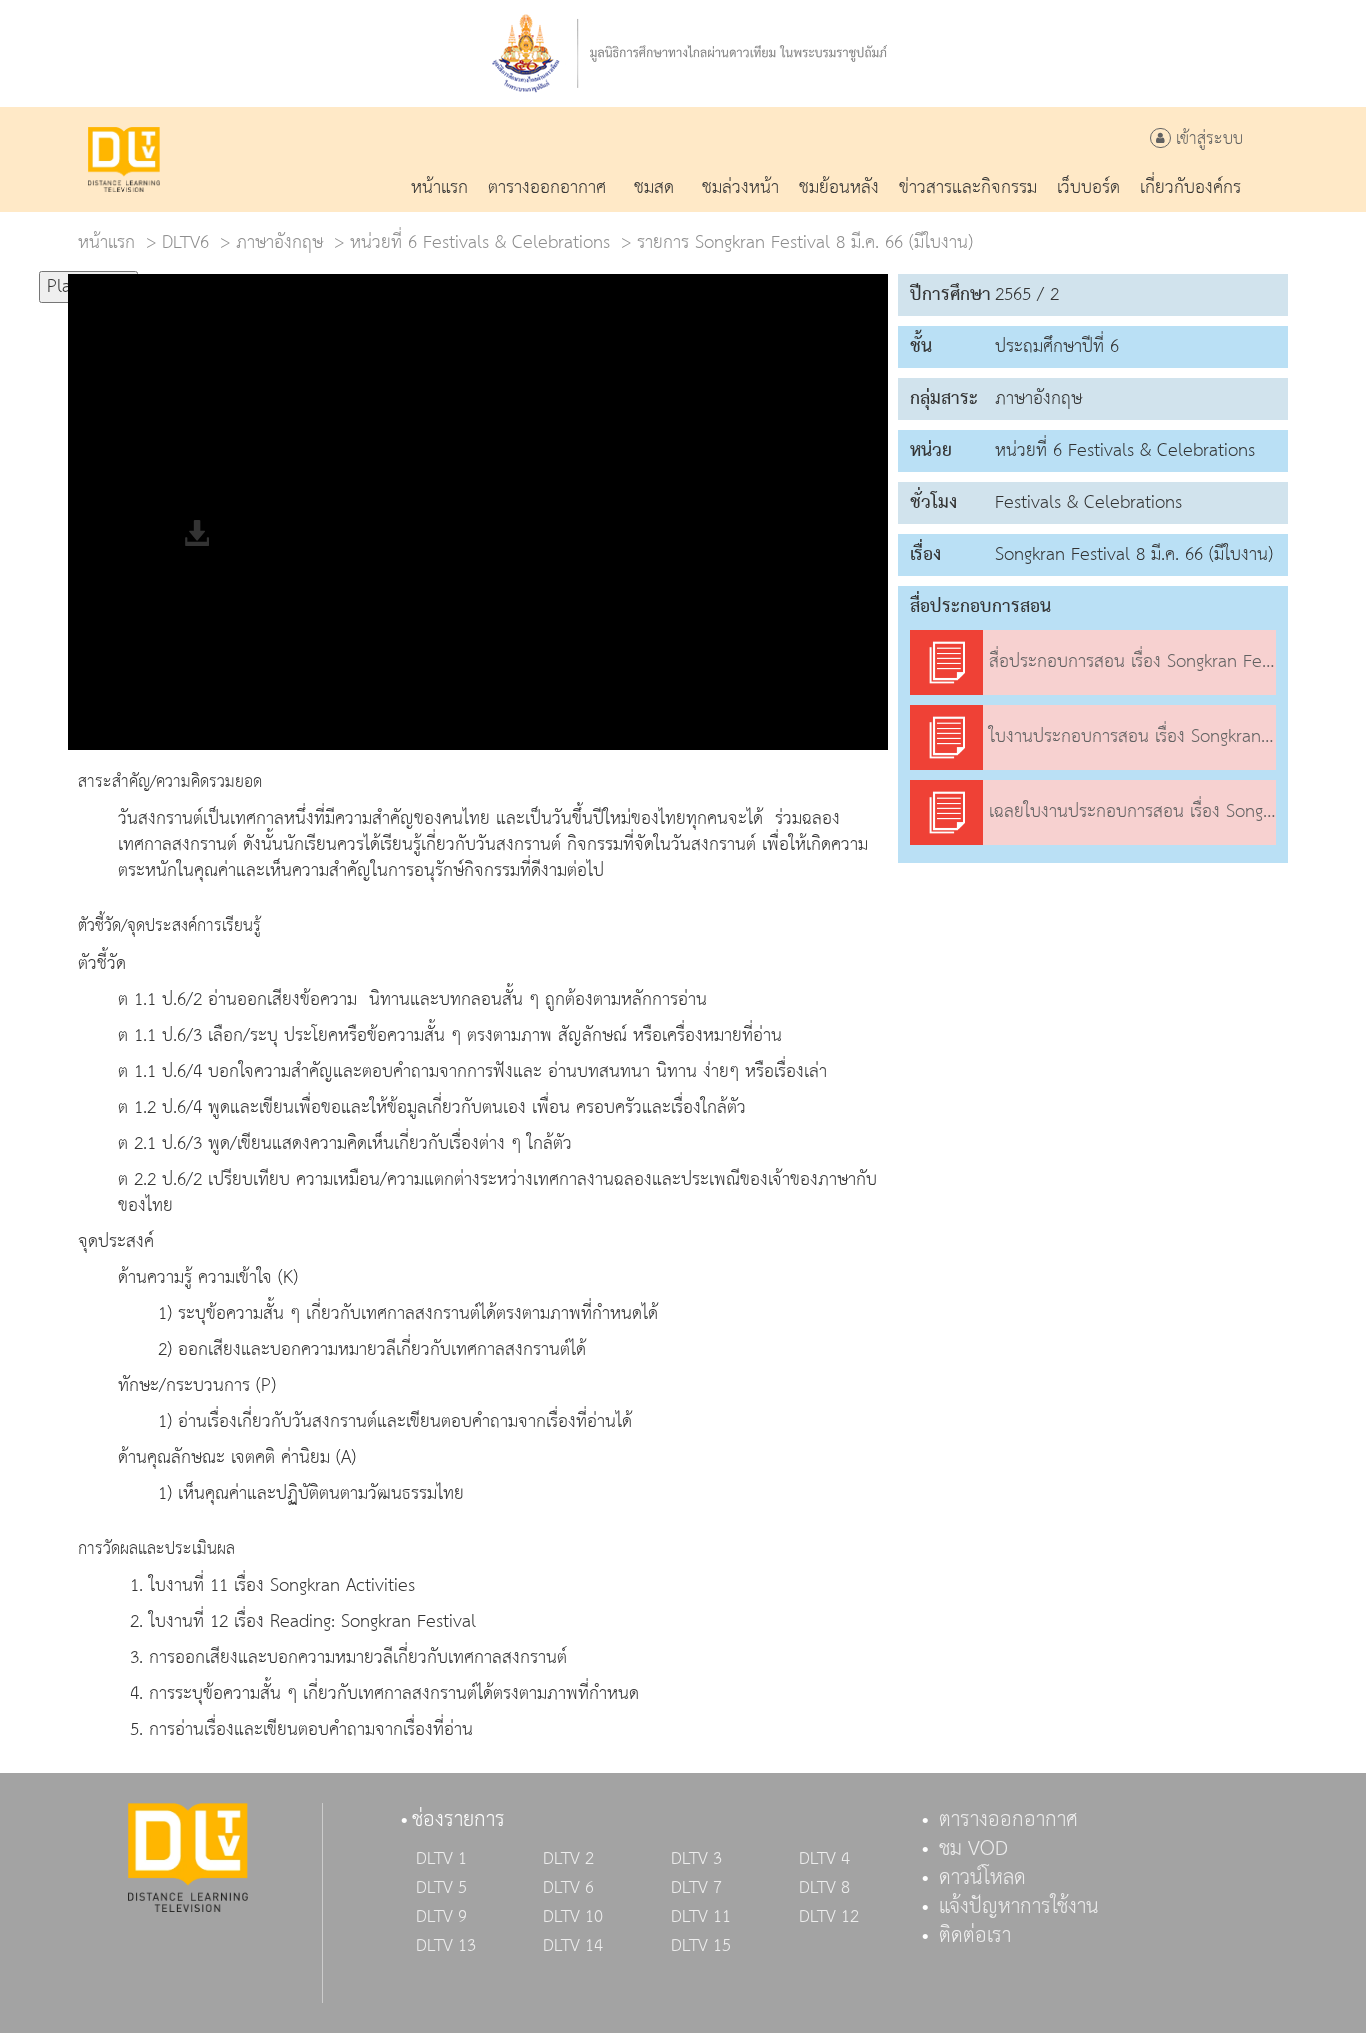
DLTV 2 (568, 1859)
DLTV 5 (441, 1888)
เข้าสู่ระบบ (1207, 139)
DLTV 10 (573, 1917)
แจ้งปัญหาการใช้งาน (1019, 1907)
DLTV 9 (441, 1917)
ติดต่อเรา (975, 1936)
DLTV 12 (829, 1917)
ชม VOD (973, 1849)
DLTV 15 (701, 1946)
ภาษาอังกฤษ (279, 242)
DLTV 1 (441, 1859)
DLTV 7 (696, 1888)
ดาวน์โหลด (982, 1878)
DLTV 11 (701, 1917)
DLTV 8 (824, 1888)
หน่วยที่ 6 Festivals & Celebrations (480, 242)
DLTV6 (185, 242)
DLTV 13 (446, 1946)
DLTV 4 (824, 1859)
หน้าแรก (106, 242)
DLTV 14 (573, 1946)
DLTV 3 (696, 1859)
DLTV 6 (568, 1888)
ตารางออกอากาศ (1008, 1820)
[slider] (237, 278)
